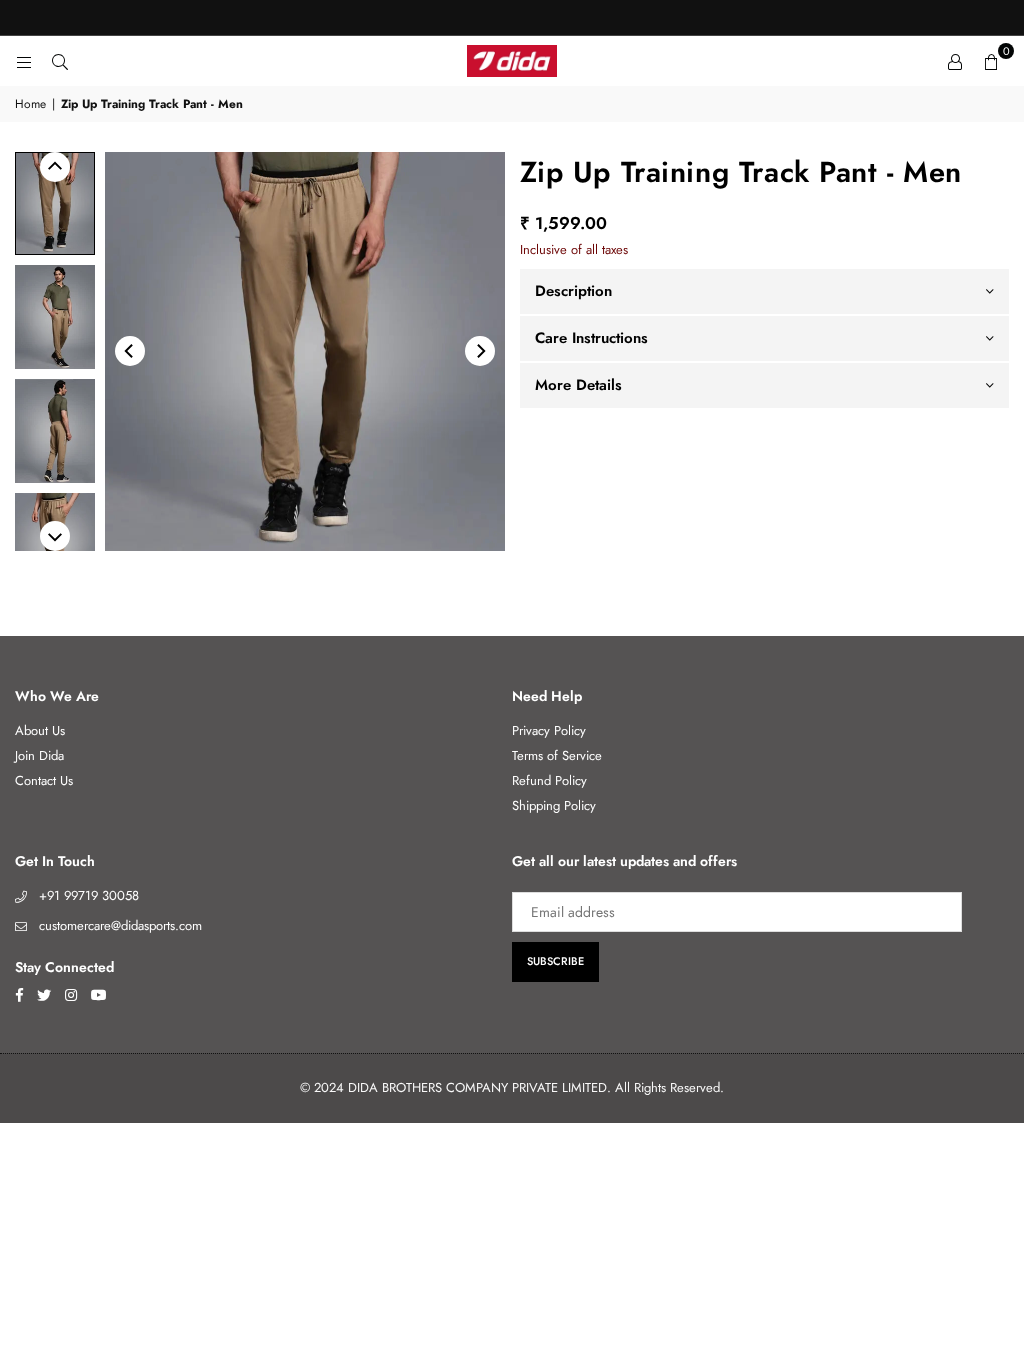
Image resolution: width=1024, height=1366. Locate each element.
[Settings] (955, 61)
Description (573, 291)
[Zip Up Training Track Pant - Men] (55, 203)
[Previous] (130, 351)
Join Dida (39, 755)
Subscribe (555, 961)
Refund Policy (549, 780)
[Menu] (24, 61)
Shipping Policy (554, 805)
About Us (40, 730)
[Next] (480, 351)
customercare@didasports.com (120, 925)
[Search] (60, 61)
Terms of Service (557, 755)
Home (30, 104)
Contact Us (44, 780)
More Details (578, 385)
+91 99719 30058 (89, 895)
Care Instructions (591, 338)
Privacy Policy (549, 730)
